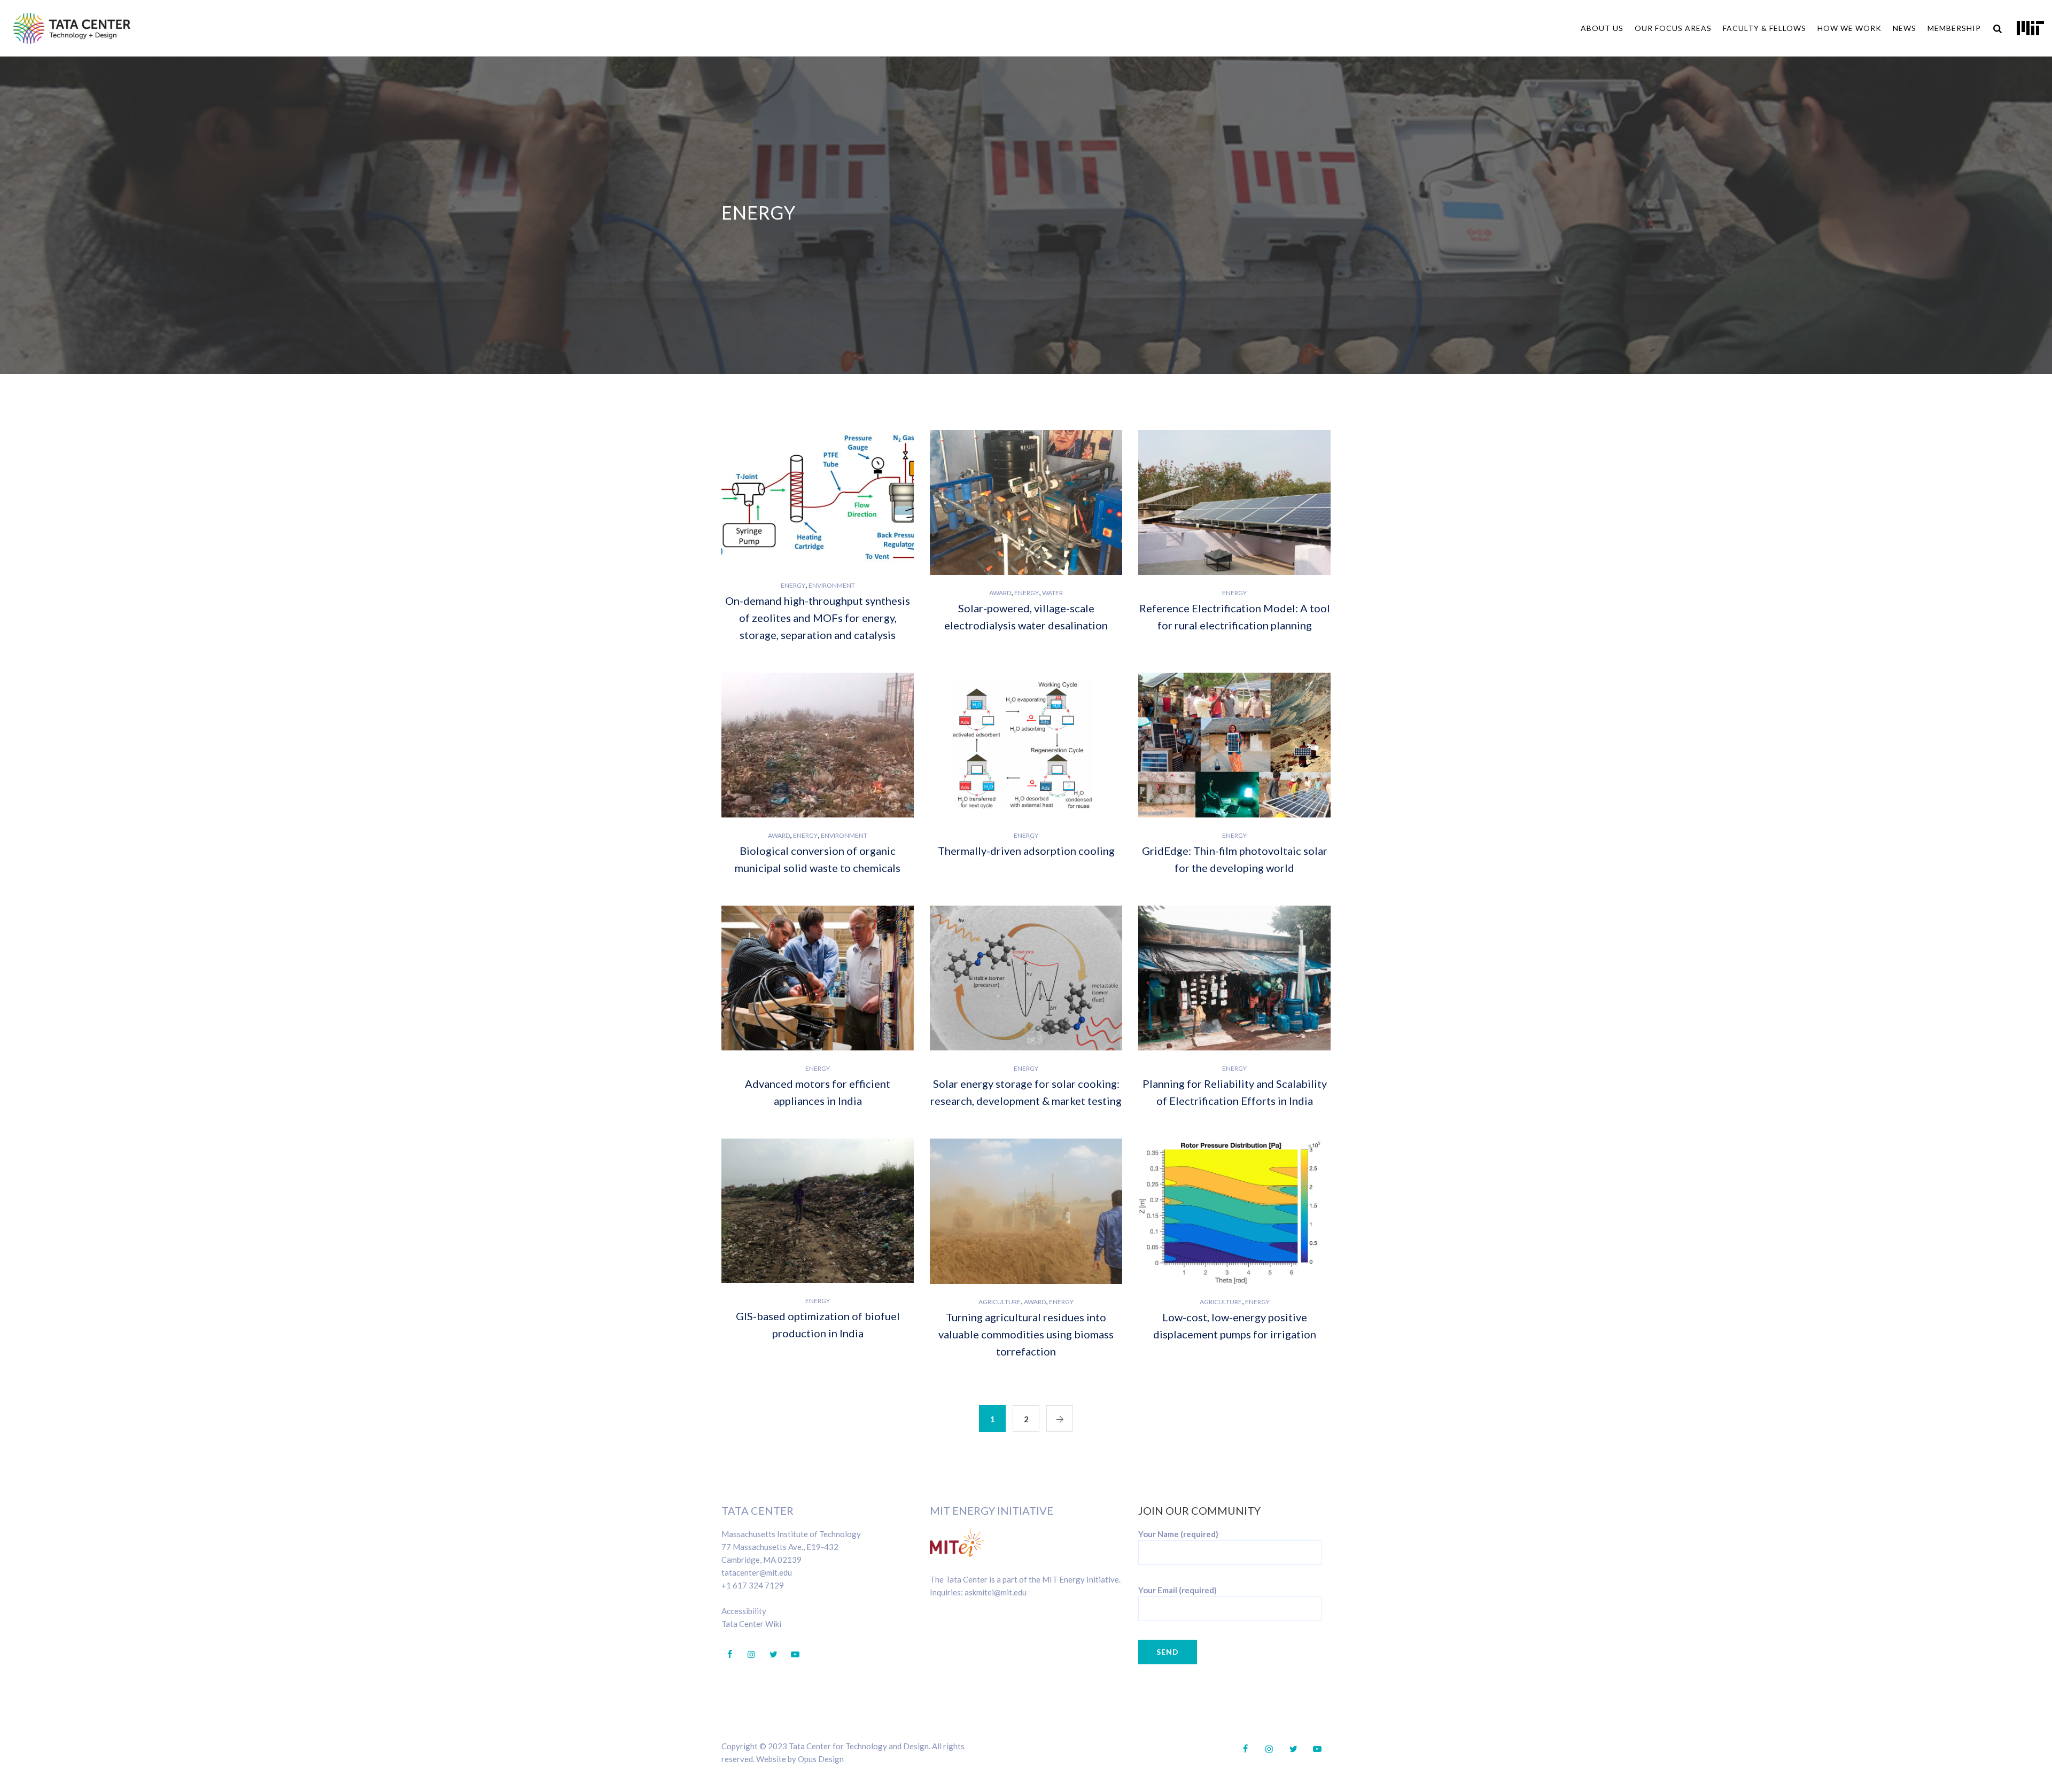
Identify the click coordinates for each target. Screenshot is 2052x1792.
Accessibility (744, 1611)
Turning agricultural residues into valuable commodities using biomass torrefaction (1026, 1334)
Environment (832, 585)
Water (1052, 593)
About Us (1602, 28)
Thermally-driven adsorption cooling (1026, 851)
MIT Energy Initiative (992, 1510)
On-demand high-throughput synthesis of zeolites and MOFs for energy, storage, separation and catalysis (818, 618)
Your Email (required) (1177, 1590)
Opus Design (821, 1759)
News (1905, 28)
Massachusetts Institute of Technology (791, 1534)
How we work (1849, 28)
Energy (793, 585)
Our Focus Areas (1673, 28)
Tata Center (757, 1510)
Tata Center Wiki (751, 1624)
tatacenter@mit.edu (757, 1572)
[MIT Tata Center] (72, 28)
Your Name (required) (1178, 1534)
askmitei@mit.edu (996, 1592)
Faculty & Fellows (1765, 28)
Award (1000, 593)
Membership (1954, 28)
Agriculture (1000, 1302)
